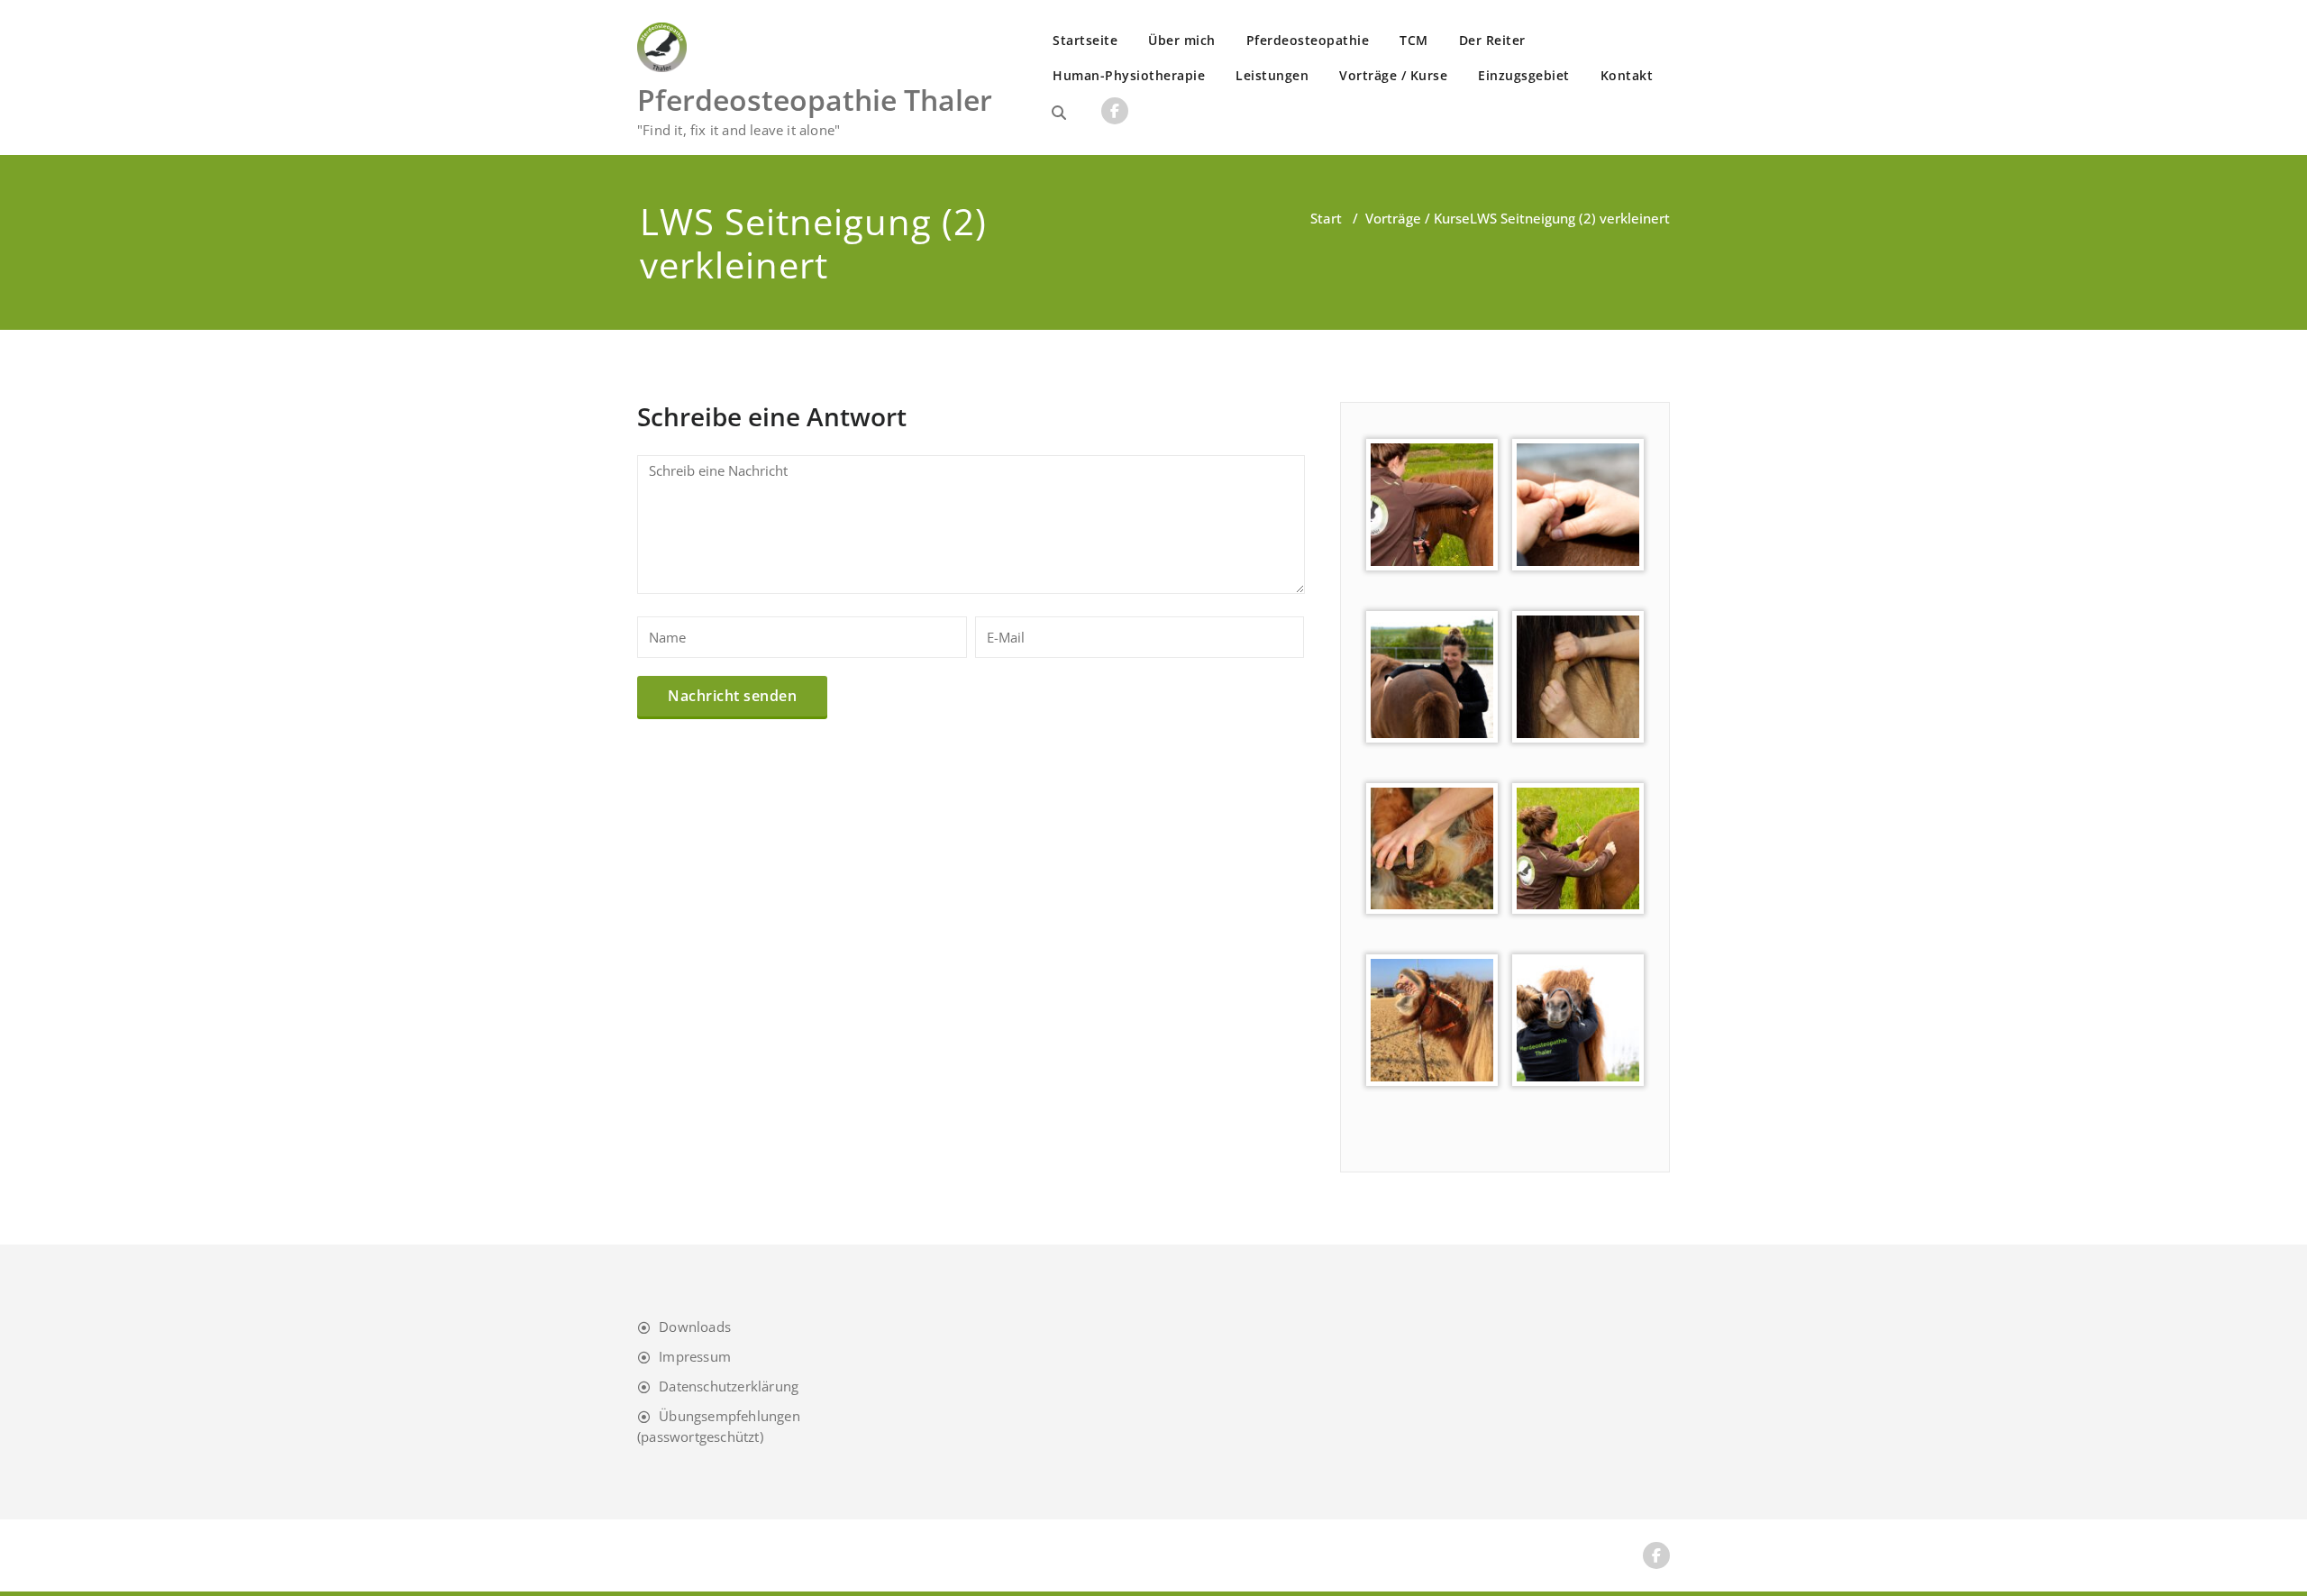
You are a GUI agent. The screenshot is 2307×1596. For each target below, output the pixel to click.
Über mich (1182, 40)
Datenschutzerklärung (729, 1386)
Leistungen (1272, 75)
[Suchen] (1059, 113)
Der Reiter (1492, 40)
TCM (1414, 40)
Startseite (1085, 40)
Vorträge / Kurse (1393, 75)
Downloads (695, 1327)
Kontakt (1627, 75)
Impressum (695, 1356)
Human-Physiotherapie (1129, 75)
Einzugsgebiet (1524, 75)
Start (1326, 218)
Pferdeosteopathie (1308, 40)
